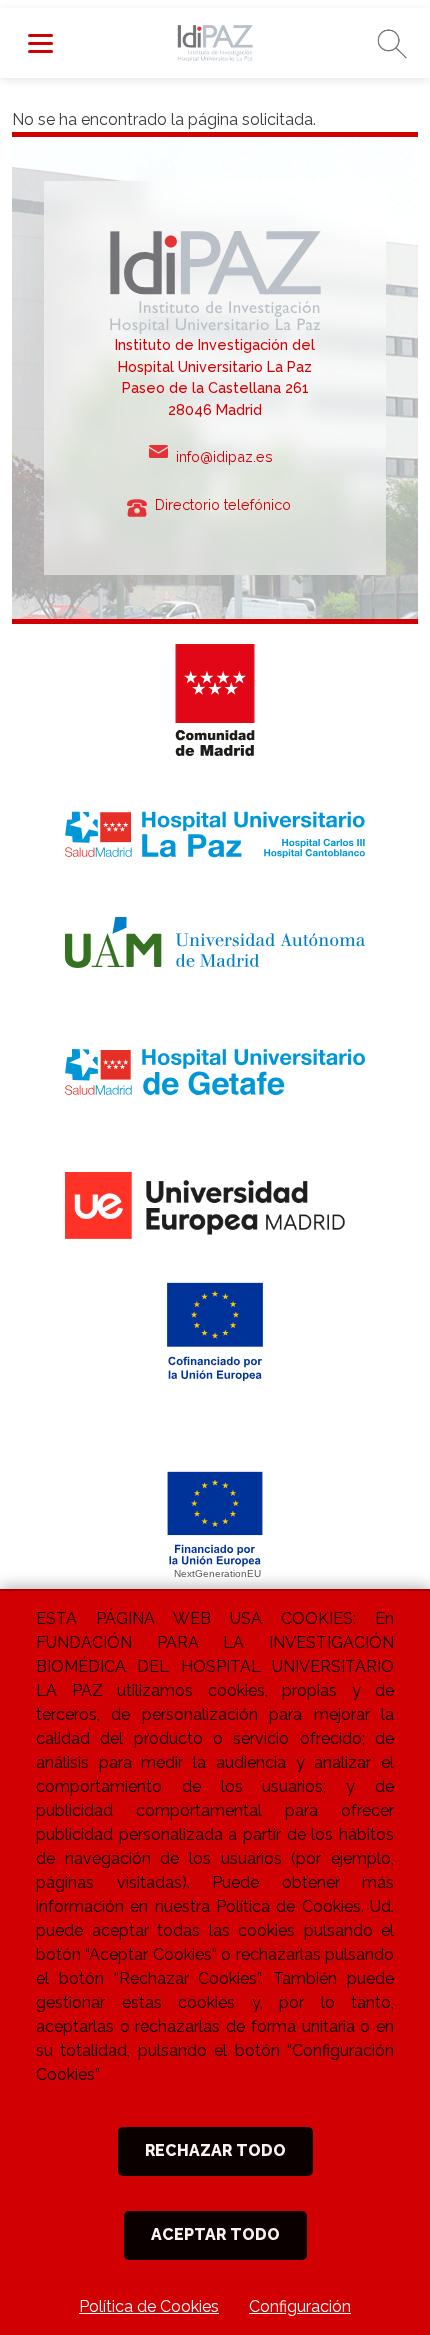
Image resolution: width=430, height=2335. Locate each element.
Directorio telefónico (229, 504)
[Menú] (40, 43)
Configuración (300, 2306)
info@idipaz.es (228, 456)
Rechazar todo (215, 2150)
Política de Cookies (149, 2306)
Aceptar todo (215, 2234)
